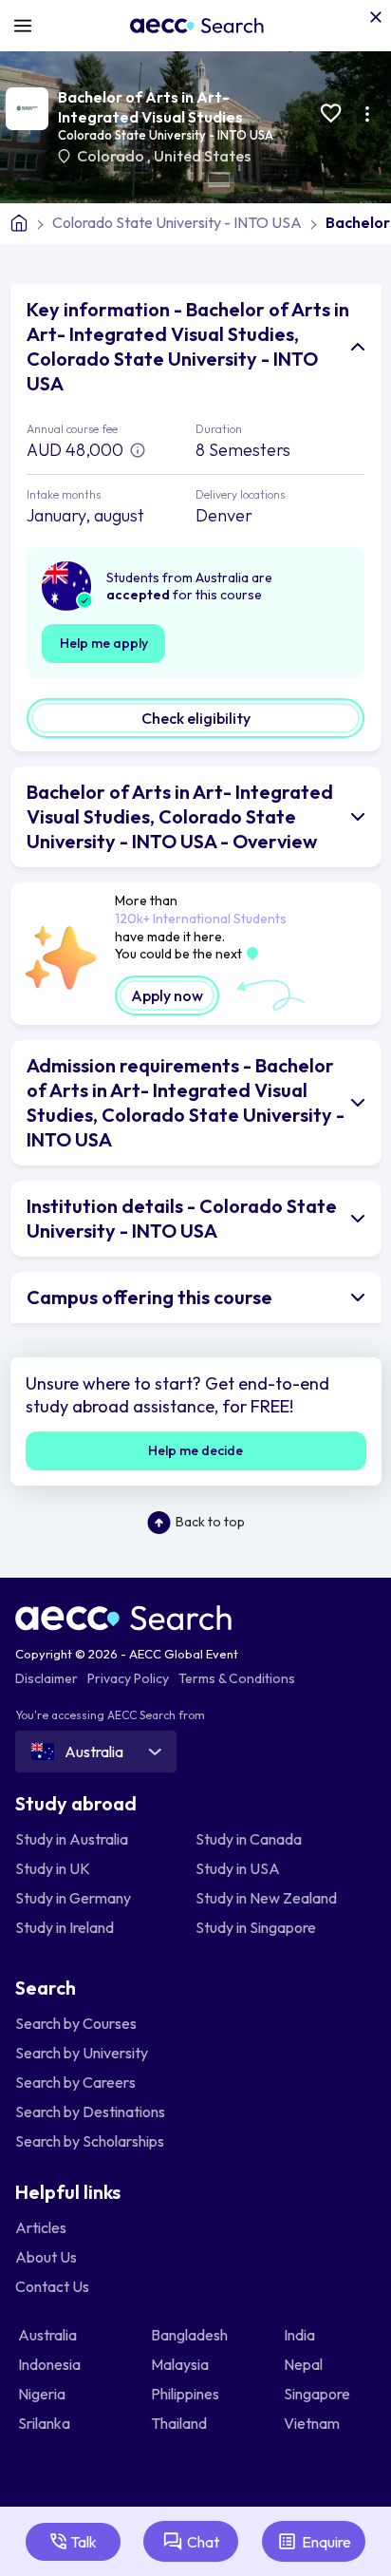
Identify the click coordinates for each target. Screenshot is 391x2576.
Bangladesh (191, 2335)
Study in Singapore (256, 1927)
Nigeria (43, 2394)
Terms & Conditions (237, 1678)
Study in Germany (73, 1898)
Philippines (186, 2394)
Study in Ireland (65, 1927)
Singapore (318, 2394)
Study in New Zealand (266, 1898)
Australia (49, 2335)
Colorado (112, 156)
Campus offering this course (149, 1297)
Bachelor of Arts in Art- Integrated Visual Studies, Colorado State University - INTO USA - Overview (180, 816)
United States (202, 156)
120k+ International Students (201, 919)
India (301, 2335)
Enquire (326, 2542)
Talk (84, 2542)
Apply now (167, 995)
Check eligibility (196, 718)
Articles (41, 2227)
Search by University (82, 2053)
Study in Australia (72, 1839)
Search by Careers (75, 2082)
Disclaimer (47, 1678)
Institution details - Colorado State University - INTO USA (182, 1218)
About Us (46, 2257)
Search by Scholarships (90, 2141)
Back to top (210, 1522)
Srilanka (46, 2423)
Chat (203, 2542)
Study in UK (53, 1868)
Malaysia (181, 2364)
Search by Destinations (90, 2112)
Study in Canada (249, 1839)
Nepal (305, 2364)
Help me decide (195, 1450)
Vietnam (313, 2423)
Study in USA (238, 1868)
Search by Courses (76, 2023)
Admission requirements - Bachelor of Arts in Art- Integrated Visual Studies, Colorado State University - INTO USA (186, 1102)
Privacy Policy (128, 1678)
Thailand (180, 2423)
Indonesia (51, 2364)
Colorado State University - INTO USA (166, 135)
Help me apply (104, 643)
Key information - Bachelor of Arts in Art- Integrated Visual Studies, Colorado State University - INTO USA (188, 346)
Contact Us (52, 2286)
